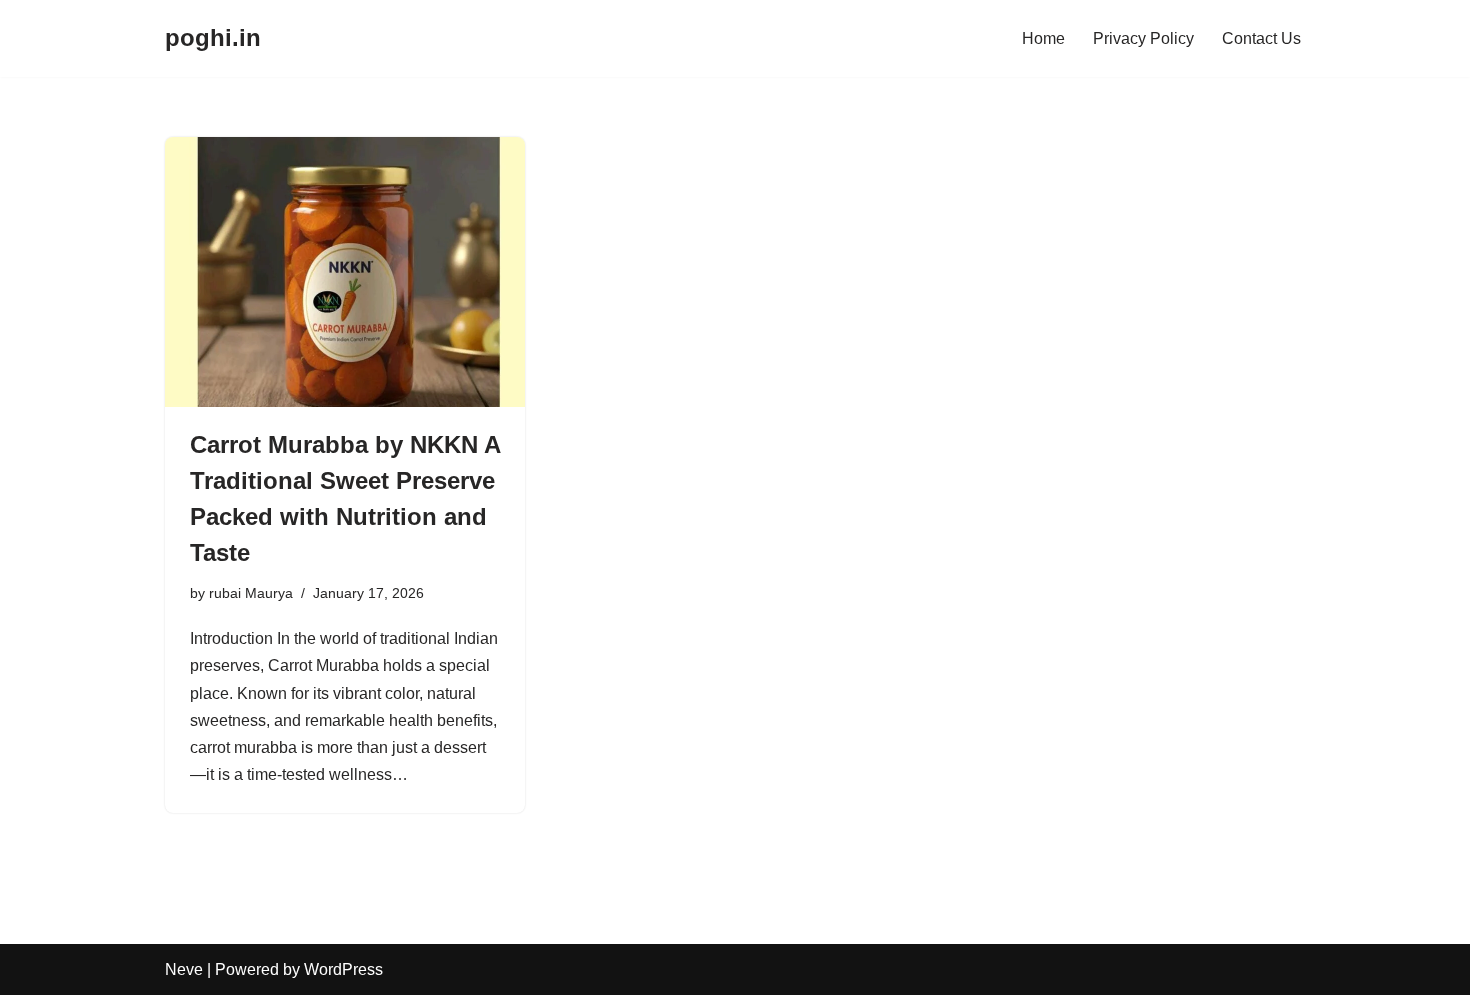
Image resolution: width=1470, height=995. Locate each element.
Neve (184, 969)
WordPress (343, 969)
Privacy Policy (1143, 38)
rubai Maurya (251, 593)
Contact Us (1261, 38)
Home (1043, 38)
